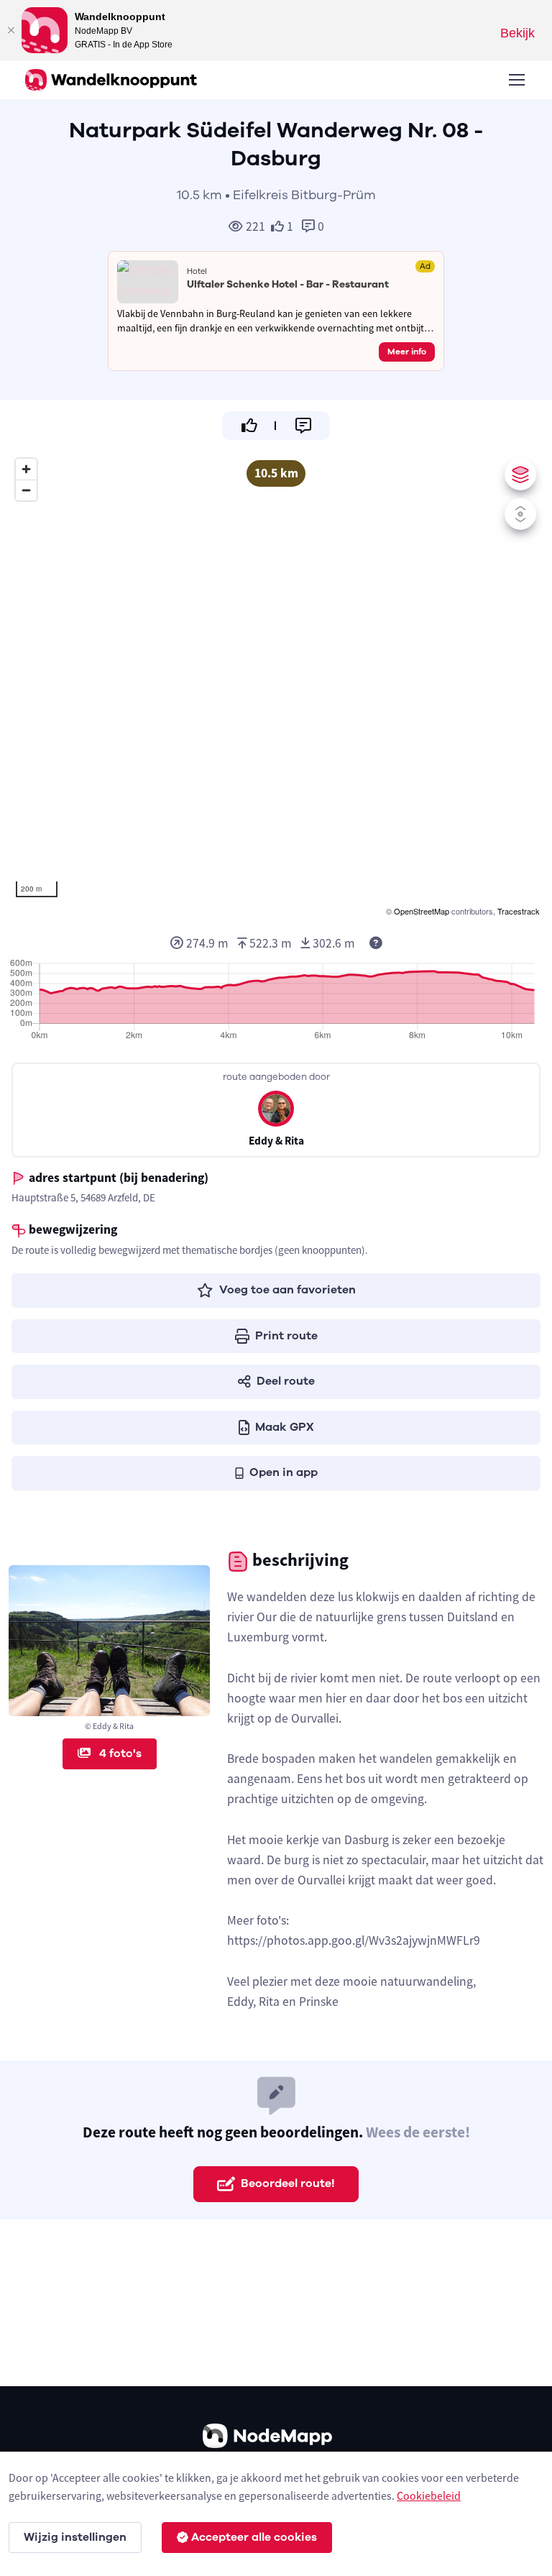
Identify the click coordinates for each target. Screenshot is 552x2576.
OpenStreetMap (422, 911)
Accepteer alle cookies (254, 2537)
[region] (276, 685)
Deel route (286, 1381)
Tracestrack (519, 911)
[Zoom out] (26, 490)
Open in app (284, 1472)
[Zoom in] (26, 469)
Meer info (407, 352)
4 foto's (119, 1754)
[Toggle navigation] (516, 80)
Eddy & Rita (276, 1141)
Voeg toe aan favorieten (287, 1290)
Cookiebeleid (429, 2495)
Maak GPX (285, 1427)
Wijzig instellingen (75, 2537)
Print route (286, 1336)
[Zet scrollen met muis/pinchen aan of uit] (520, 514)
